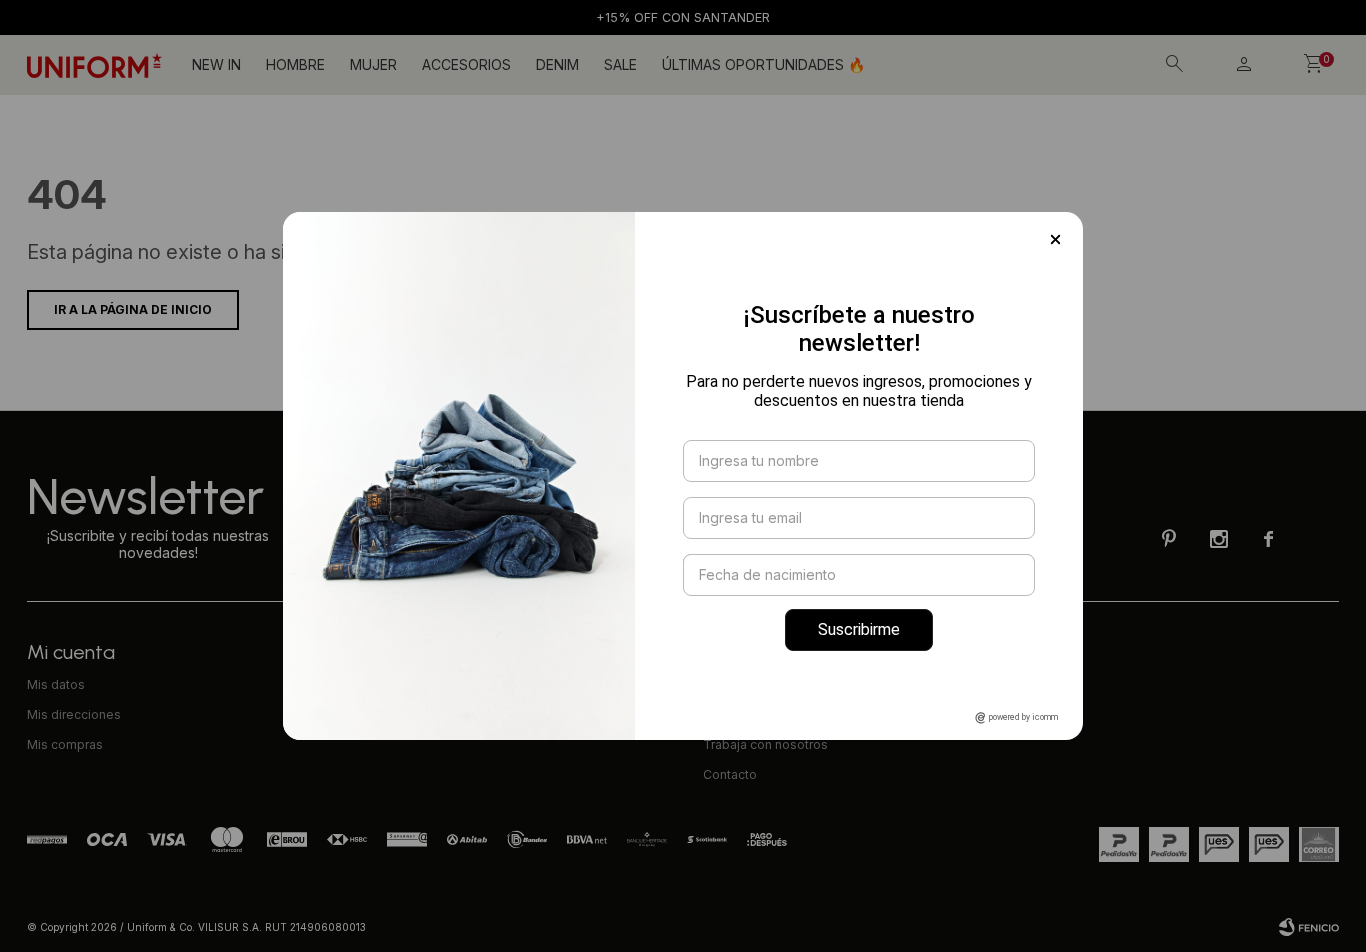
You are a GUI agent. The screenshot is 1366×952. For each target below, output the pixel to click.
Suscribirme (859, 629)
